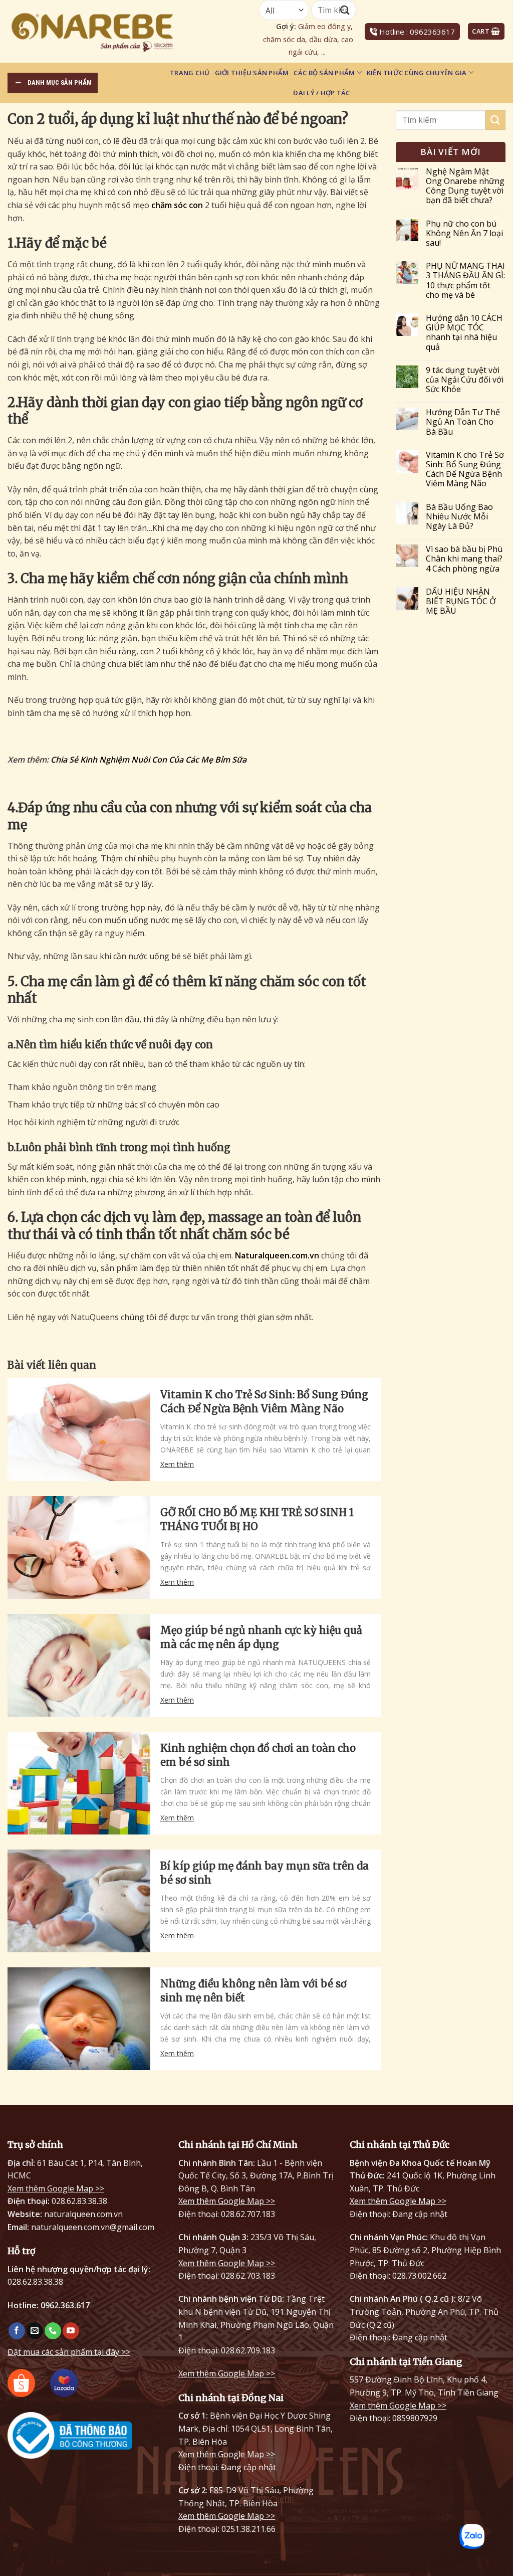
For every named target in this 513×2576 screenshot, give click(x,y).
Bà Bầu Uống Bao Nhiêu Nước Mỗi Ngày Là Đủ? (459, 517)
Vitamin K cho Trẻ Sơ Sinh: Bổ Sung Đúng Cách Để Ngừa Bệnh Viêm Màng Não (264, 1402)
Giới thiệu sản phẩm (252, 73)
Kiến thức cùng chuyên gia (417, 73)
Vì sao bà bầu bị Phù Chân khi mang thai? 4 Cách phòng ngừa (464, 559)
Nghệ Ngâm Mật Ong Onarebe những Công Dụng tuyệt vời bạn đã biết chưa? (465, 186)
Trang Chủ (190, 73)
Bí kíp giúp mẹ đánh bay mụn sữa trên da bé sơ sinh (265, 1873)
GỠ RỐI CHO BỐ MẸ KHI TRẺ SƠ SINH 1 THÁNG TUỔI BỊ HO (257, 1519)
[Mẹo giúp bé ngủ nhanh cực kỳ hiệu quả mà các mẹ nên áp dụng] (79, 1665)
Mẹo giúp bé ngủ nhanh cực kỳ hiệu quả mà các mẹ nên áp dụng (261, 1637)
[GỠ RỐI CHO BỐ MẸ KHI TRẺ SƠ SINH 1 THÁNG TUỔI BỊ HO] (79, 1547)
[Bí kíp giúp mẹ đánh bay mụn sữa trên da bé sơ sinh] (79, 1901)
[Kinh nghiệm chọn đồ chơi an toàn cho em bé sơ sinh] (79, 1783)
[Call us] (53, 2331)
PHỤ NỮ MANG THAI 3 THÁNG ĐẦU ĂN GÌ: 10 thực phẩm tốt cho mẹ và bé (465, 281)
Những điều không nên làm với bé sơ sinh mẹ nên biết (253, 1991)
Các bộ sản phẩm (324, 73)
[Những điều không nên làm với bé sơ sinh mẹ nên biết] (79, 2019)
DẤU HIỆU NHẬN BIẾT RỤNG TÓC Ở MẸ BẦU (461, 602)
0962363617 (432, 32)
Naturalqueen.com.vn (277, 1255)
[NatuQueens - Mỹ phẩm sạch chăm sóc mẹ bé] (118, 31)
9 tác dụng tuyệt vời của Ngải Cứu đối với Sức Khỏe (465, 380)
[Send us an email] (35, 2331)
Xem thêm (177, 1464)
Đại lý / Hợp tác (321, 93)
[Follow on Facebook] (17, 2331)
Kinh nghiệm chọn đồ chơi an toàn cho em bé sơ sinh (258, 1755)
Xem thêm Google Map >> (56, 2188)
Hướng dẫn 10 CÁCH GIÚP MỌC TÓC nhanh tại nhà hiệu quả (464, 333)
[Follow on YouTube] (71, 2331)
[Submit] (495, 120)
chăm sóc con (177, 205)
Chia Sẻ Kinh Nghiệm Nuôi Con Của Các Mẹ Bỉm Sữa (149, 760)
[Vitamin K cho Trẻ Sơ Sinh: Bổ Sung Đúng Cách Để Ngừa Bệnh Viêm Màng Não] (79, 1430)
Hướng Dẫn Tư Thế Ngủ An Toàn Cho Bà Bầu (463, 422)
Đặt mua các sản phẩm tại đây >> (69, 2352)
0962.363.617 (65, 2305)
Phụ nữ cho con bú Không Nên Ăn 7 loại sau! (464, 234)
